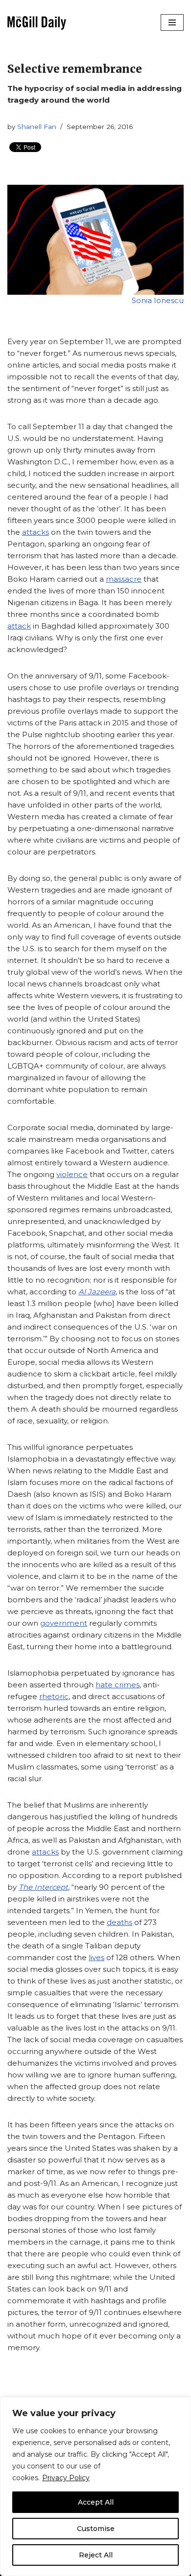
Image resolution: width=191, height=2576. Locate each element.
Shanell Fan (37, 127)
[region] (95, 2487)
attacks (36, 532)
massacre (124, 579)
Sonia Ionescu (158, 300)
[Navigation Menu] (172, 22)
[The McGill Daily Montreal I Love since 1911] (37, 23)
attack (19, 626)
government (64, 1623)
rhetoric (54, 1696)
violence (72, 1174)
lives (96, 1957)
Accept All (96, 2502)
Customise (96, 2529)
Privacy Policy (66, 2478)
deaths (119, 1922)
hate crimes (118, 1685)
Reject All (96, 2555)
